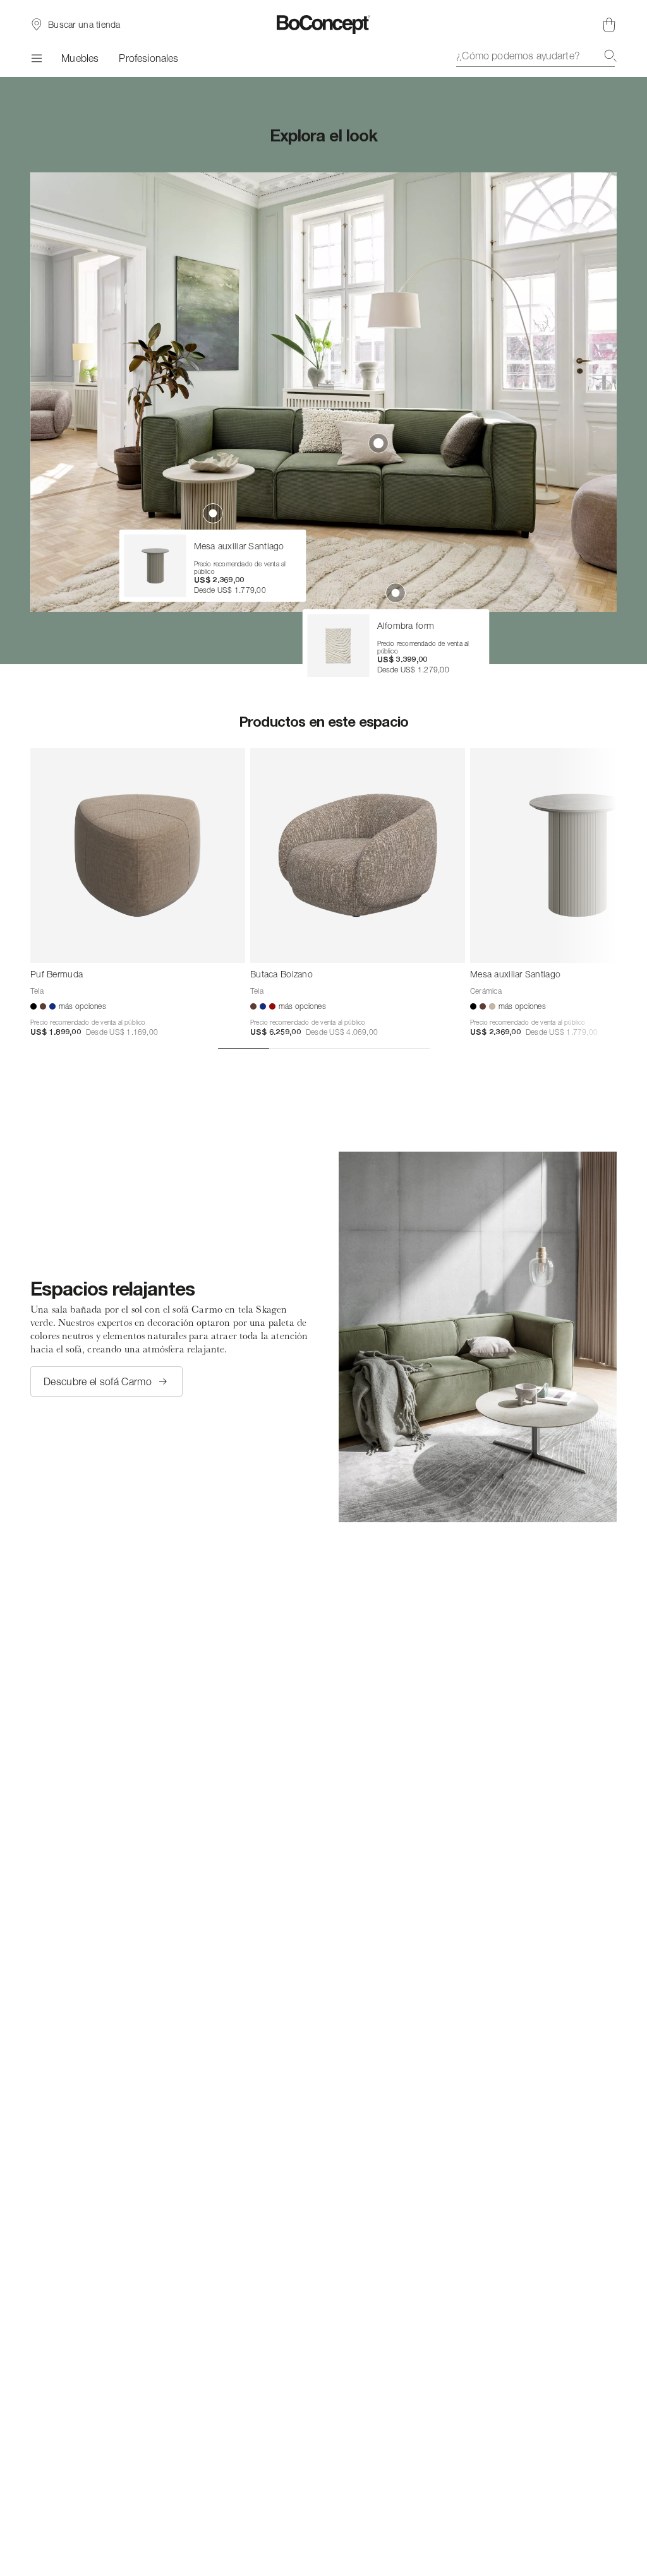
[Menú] (36, 58)
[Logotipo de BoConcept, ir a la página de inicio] (324, 25)
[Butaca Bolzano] (358, 856)
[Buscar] (610, 56)
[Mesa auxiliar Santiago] (155, 566)
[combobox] (536, 56)
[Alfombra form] (339, 646)
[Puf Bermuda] (138, 856)
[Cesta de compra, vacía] (609, 25)
